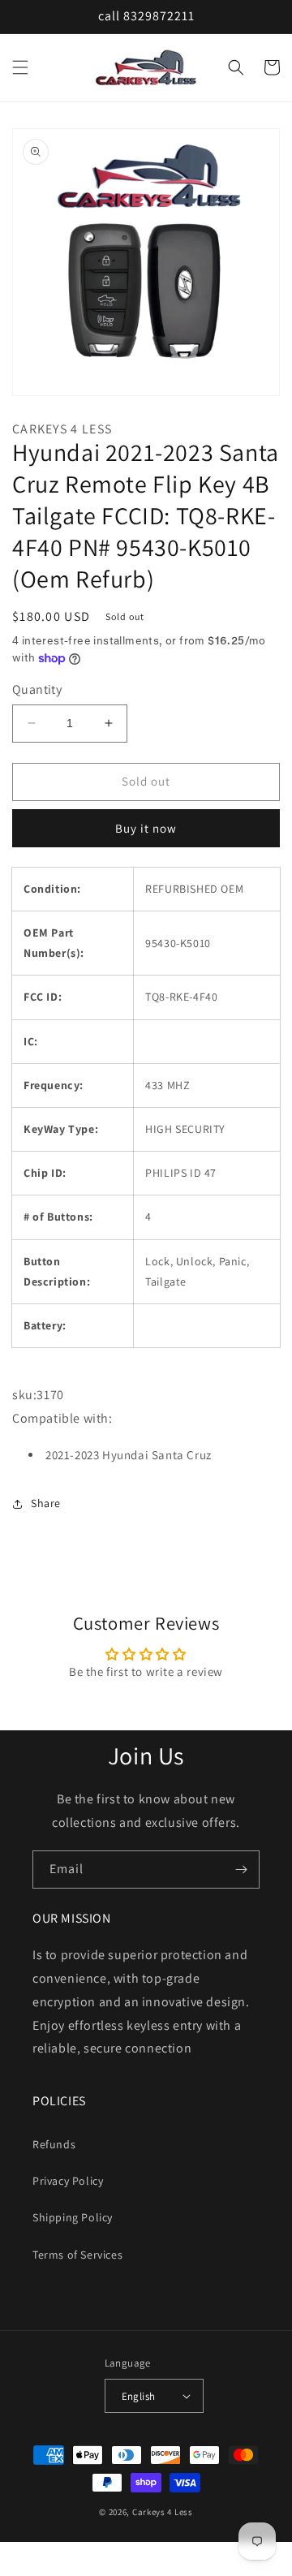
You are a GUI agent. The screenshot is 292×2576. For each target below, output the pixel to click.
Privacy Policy (68, 2181)
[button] (20, 67)
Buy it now (146, 828)
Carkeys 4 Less (163, 2512)
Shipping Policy (73, 2217)
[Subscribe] (241, 1870)
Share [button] (46, 1503)
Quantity (37, 689)
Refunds (54, 2144)
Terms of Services (77, 2255)
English (139, 2396)
